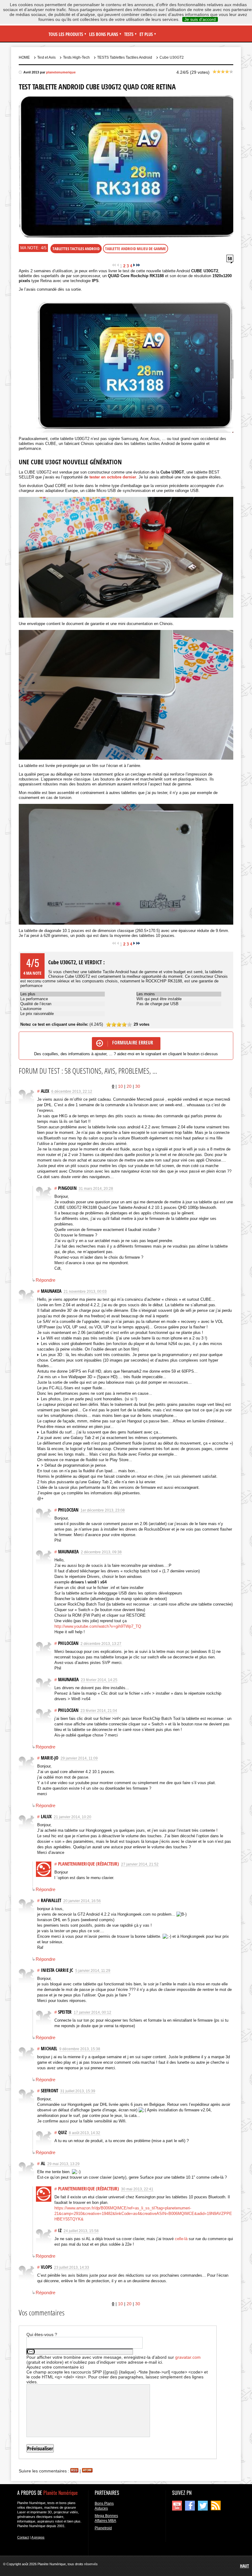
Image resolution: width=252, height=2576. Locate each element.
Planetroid (103, 2528)
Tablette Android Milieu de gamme (136, 249)
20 (129, 1086)
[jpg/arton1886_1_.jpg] (126, 364)
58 (230, 258)
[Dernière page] (138, 266)
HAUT (244, 2566)
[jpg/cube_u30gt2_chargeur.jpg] (126, 695)
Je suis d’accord (200, 19)
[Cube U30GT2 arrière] (126, 864)
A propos (38, 2537)
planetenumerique (61, 72)
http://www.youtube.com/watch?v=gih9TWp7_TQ (98, 1626)
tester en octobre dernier (113, 477)
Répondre (45, 1280)
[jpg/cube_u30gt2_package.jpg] (126, 557)
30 (138, 1086)
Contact (23, 2537)
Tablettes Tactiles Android (76, 249)
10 (120, 1086)
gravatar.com (188, 2357)
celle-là (181, 2239)
